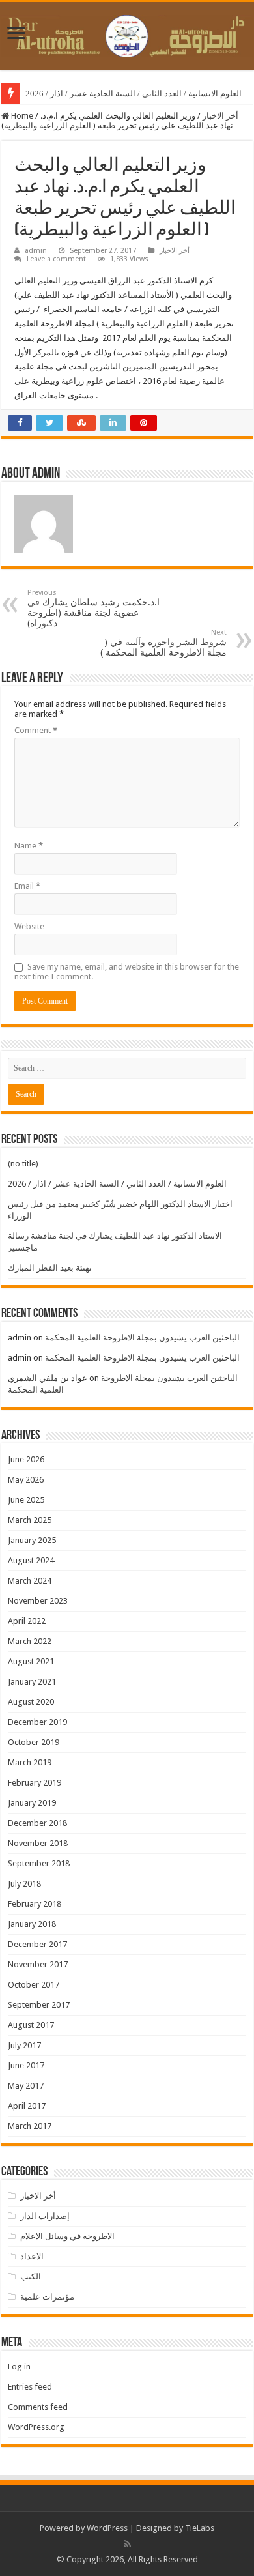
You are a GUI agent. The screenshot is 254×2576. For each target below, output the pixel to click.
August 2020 (31, 1702)
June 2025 (26, 1500)
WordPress (107, 2528)
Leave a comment (56, 259)
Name (29, 846)
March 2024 (30, 1581)
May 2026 (26, 1480)
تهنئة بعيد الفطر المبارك (50, 1268)
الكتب (31, 2277)
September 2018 (39, 1863)
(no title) (23, 1164)
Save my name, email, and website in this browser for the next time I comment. (127, 972)
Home (21, 116)
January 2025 (32, 1540)
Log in (19, 2366)
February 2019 (35, 1783)
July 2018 (24, 1884)
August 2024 (31, 1560)
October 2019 (34, 1742)
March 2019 (30, 1762)
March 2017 (30, 2126)
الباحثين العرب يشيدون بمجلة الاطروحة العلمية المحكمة (142, 1338)
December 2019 (37, 1722)
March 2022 (30, 1641)
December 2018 (37, 1823)
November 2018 (38, 1843)
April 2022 (27, 1621)
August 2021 (31, 1661)
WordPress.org (36, 2427)
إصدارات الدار (45, 2216)
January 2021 (32, 1682)
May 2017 (26, 2086)
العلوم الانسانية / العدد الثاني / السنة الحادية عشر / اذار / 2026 (134, 94)
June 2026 (26, 1459)
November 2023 (38, 1601)
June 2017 (26, 2065)
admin (36, 251)
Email (27, 886)
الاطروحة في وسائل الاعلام (67, 2236)
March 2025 (30, 1520)
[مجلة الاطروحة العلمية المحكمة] (127, 34)
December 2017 (37, 1944)
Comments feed (38, 2407)
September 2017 (39, 2005)
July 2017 (24, 2045)
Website (29, 926)
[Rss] (127, 2544)
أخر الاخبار (220, 116)
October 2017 (34, 1985)
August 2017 (31, 2025)
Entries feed (30, 2387)
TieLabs (200, 2528)
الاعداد (32, 2256)
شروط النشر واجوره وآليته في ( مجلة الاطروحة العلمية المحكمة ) (163, 643)
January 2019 (32, 1803)
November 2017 (38, 1964)
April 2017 (27, 2106)
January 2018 (32, 1924)
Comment (36, 730)
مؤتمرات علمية (47, 2297)
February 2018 (35, 1904)
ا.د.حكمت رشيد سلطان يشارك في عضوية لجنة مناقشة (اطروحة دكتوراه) (93, 608)
